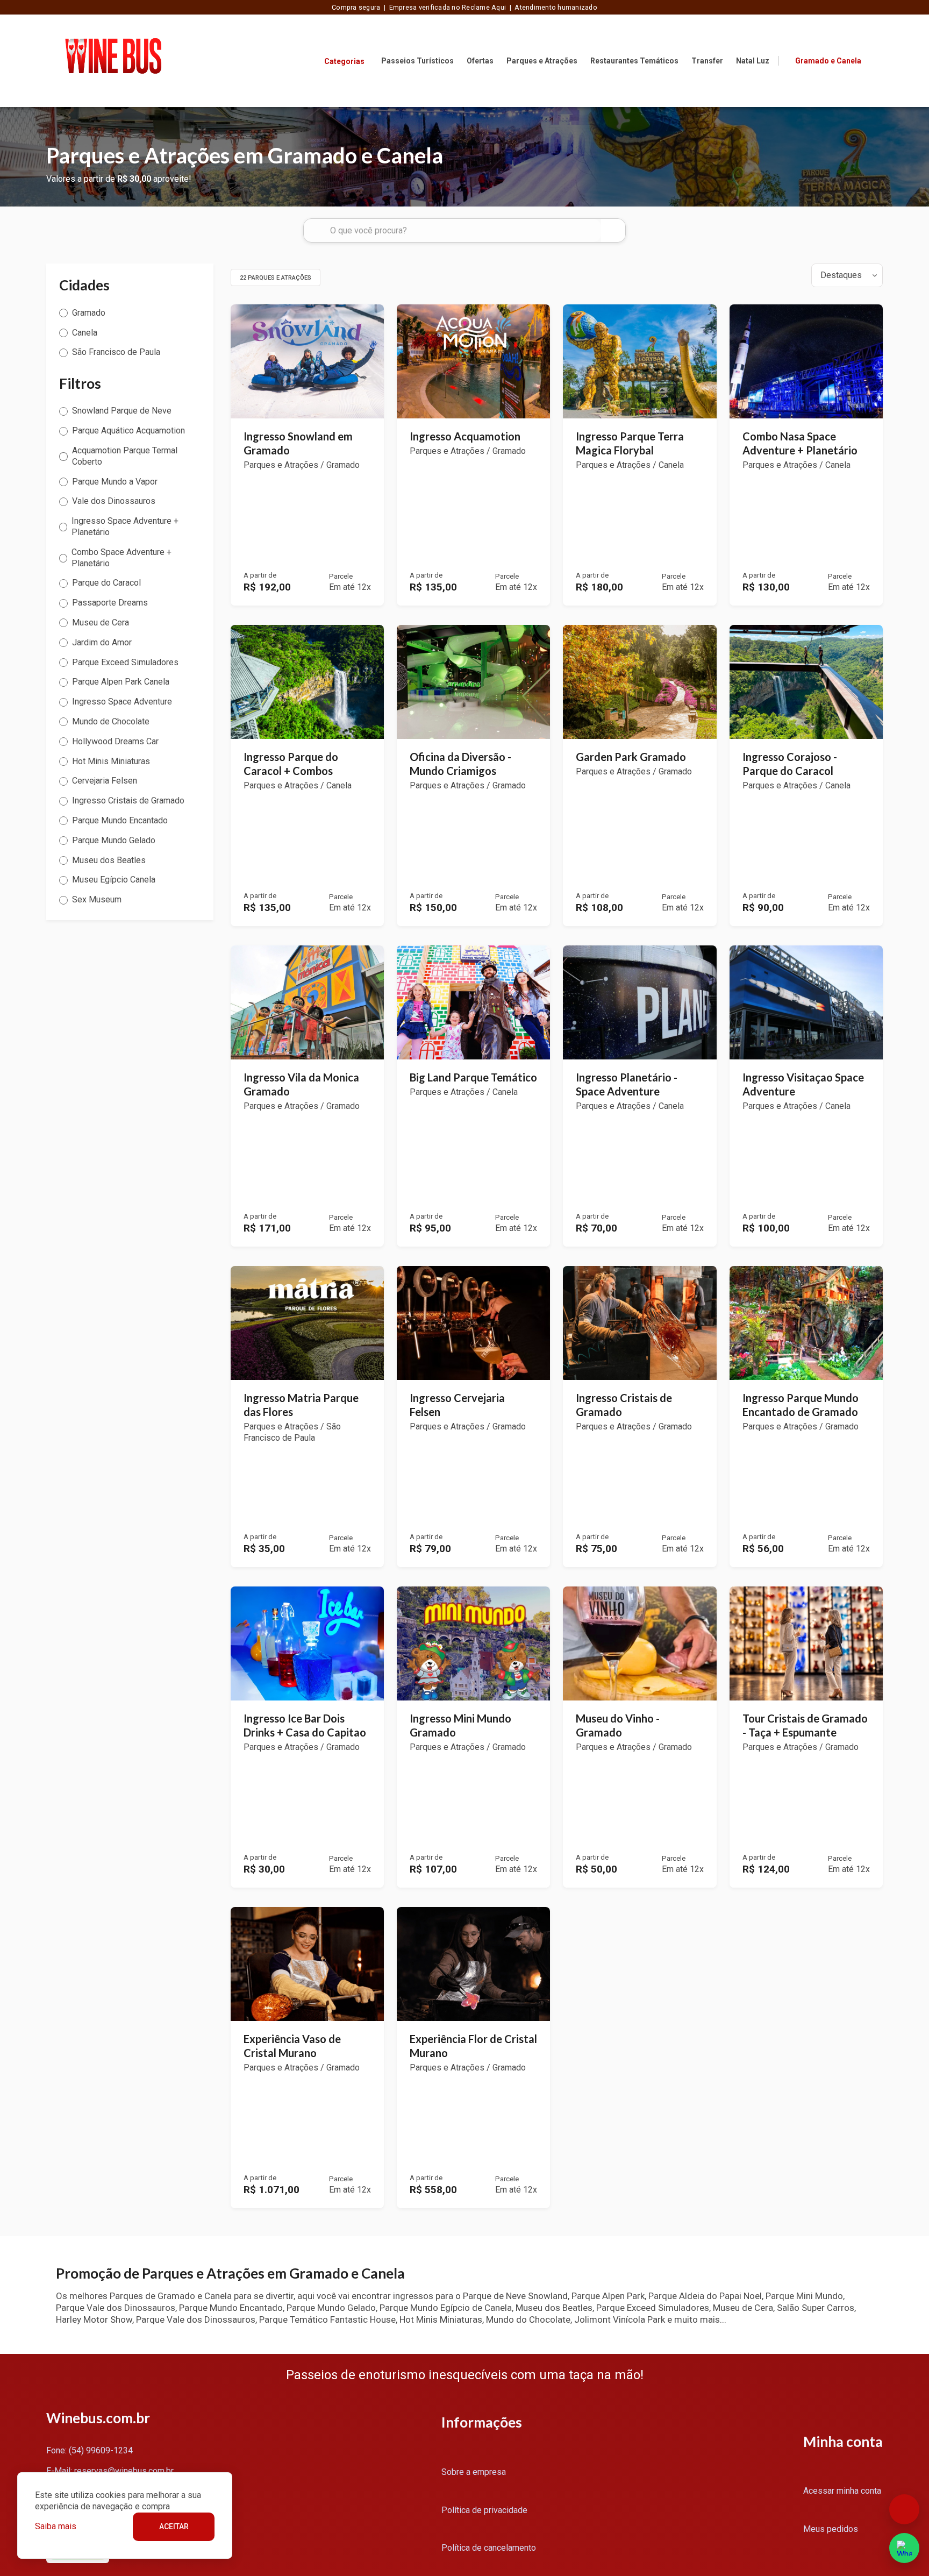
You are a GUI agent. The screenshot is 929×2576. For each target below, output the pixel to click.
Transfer (707, 61)
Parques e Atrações (542, 61)
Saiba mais (56, 2526)
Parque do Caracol (106, 583)
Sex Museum (97, 899)
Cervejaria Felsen (105, 781)
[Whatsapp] (904, 2548)
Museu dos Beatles (109, 860)
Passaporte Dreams (110, 603)
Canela (85, 333)
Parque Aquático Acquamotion (128, 430)
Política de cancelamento (489, 2548)
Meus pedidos (831, 2529)
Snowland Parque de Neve (122, 411)
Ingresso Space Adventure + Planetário (125, 526)
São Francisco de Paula (116, 352)
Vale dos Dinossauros (114, 501)
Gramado (89, 313)
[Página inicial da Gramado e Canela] (113, 61)
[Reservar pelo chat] (904, 2509)
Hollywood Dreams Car (115, 741)
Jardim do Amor (102, 642)
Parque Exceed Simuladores (125, 662)
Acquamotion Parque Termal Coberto (125, 456)
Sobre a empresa (474, 2472)
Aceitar (174, 2527)
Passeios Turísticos (417, 61)
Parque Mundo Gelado (114, 840)
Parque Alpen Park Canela (121, 682)
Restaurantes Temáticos (634, 61)
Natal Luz (753, 61)
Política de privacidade (484, 2510)
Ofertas (480, 61)
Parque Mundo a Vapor (115, 482)
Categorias (344, 61)
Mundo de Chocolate (111, 721)
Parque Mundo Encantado (120, 820)
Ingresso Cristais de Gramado (128, 800)
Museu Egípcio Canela (114, 880)
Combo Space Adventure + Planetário (122, 558)
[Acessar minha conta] (876, 60)
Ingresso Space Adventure (122, 702)
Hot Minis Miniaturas (111, 761)
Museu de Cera (101, 622)
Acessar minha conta (842, 2491)
